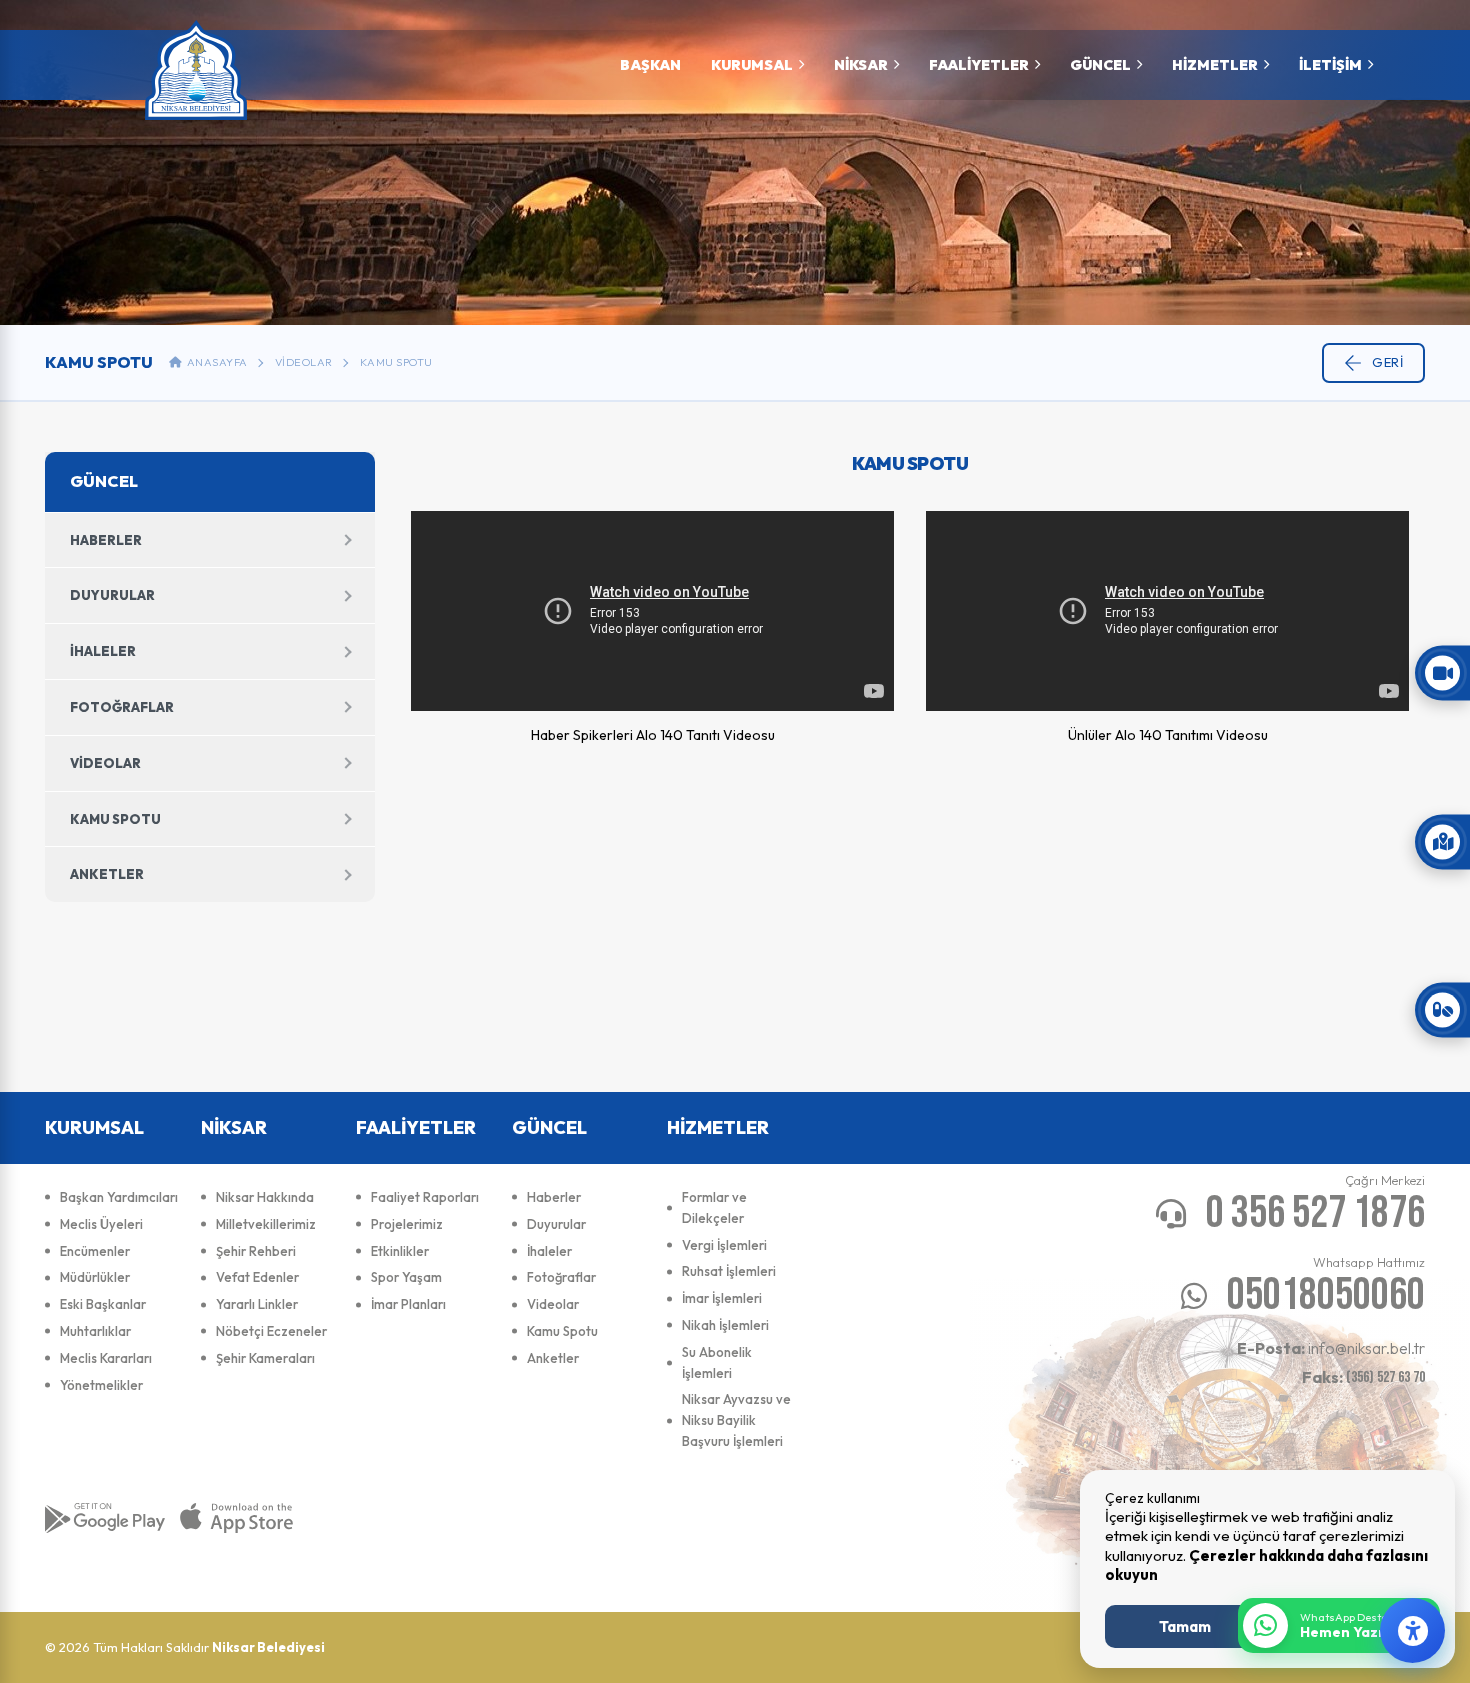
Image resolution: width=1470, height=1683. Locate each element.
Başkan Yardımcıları (119, 1197)
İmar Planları (408, 1304)
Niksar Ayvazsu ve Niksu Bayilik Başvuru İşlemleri (736, 1420)
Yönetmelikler (101, 1385)
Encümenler (95, 1251)
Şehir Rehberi (256, 1251)
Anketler (107, 874)
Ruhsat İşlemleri (729, 1271)
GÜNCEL (1100, 65)
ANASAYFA (215, 362)
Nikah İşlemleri (725, 1325)
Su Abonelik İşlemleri (717, 1362)
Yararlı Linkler (257, 1304)
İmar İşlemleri (722, 1298)
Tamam (1185, 1626)
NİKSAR (861, 65)
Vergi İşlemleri (724, 1245)
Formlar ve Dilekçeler (714, 1207)
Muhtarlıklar (95, 1331)
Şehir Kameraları (265, 1358)
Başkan (650, 65)
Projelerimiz (407, 1224)
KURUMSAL (752, 65)
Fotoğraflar (122, 707)
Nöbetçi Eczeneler (271, 1331)
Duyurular (112, 595)
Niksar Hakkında (265, 1197)
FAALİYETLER (979, 65)
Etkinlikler (400, 1251)
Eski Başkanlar (103, 1304)
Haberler (106, 540)
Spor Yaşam (406, 1277)
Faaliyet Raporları (425, 1197)
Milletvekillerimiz (266, 1224)
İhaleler (103, 651)
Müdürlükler (95, 1277)
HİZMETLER (1215, 65)
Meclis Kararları (106, 1358)
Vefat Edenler (257, 1277)
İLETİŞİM (1330, 65)
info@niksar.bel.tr (1331, 1348)
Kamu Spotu (396, 362)
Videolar (304, 362)
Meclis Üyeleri (101, 1224)
